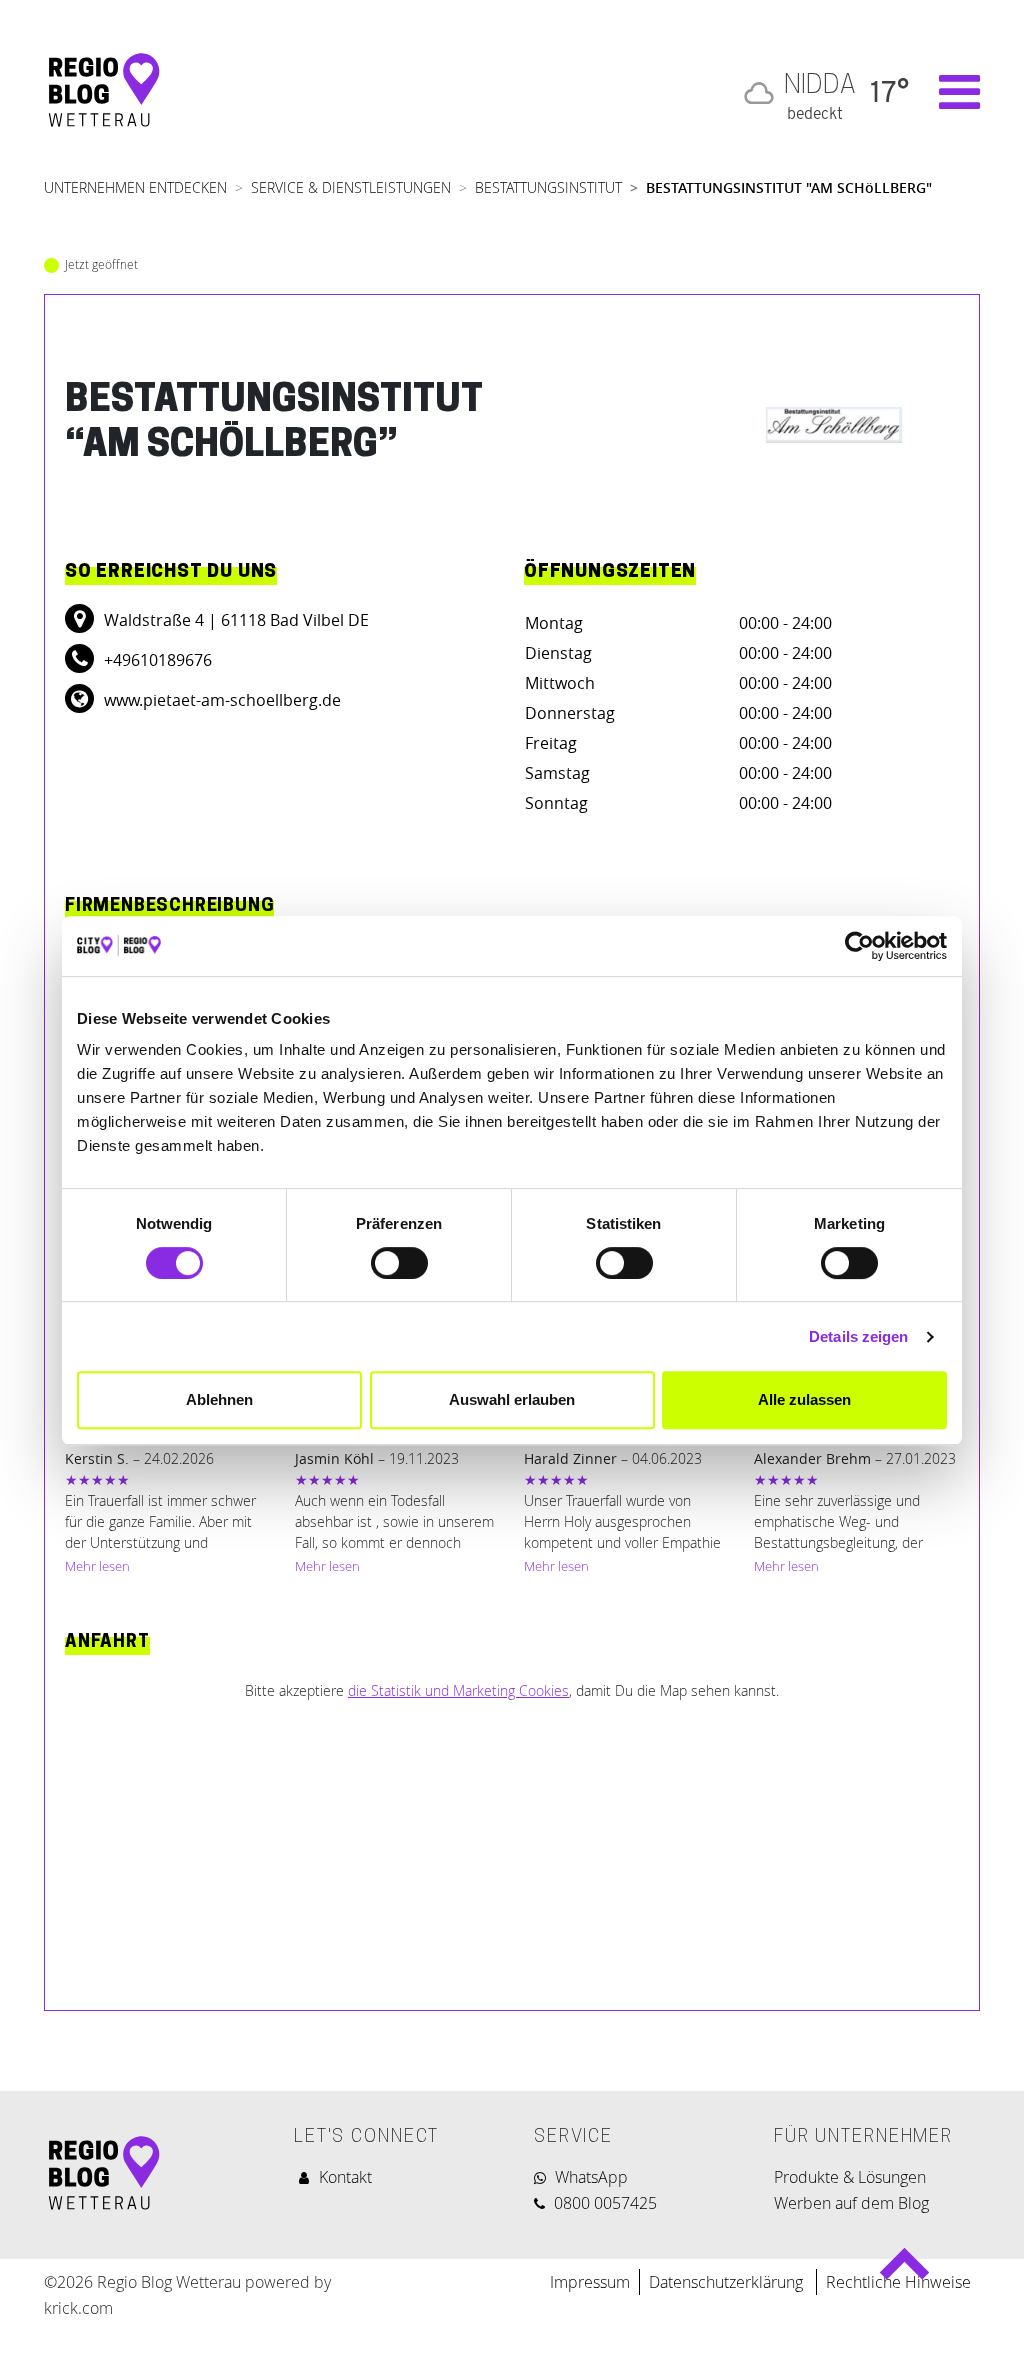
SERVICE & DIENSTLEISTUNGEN (351, 187)
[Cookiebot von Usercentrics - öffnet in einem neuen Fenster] (859, 946)
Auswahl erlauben (512, 1399)
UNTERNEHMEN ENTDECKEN (135, 187)
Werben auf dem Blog (851, 2203)
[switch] (399, 1263)
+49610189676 (156, 660)
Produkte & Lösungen (850, 2177)
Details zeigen (858, 1336)
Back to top (903, 2272)
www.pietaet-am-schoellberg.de (220, 700)
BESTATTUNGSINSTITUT (548, 187)
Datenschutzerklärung (728, 2282)
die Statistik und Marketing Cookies (458, 1690)
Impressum (590, 2282)
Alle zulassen (804, 1399)
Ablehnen (219, 1399)
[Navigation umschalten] (949, 92)
